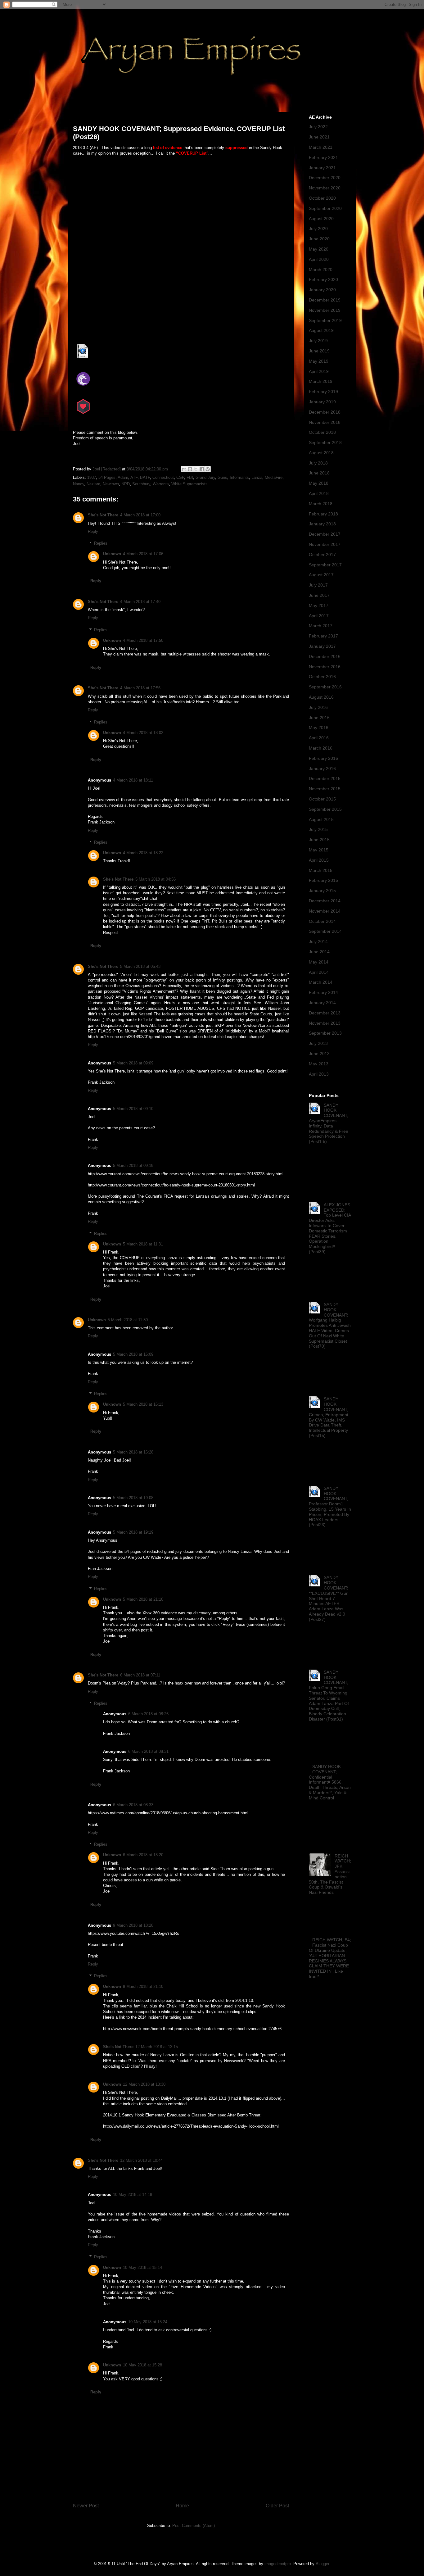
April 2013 (319, 1074)
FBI (190, 477)
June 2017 (319, 595)
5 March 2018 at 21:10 (143, 1599)
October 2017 (322, 555)
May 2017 (319, 605)
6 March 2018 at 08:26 (148, 1714)
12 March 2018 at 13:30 (144, 2084)
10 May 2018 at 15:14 (142, 2268)
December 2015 (325, 778)
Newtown (111, 484)
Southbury (141, 484)
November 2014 (325, 911)
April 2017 (319, 616)
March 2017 (321, 626)
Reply (93, 531)
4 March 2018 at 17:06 (143, 554)
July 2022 (318, 127)
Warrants (161, 484)
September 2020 (325, 208)
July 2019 (318, 341)
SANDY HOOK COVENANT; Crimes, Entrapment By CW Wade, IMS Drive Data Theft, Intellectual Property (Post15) (329, 1417)
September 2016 (325, 687)
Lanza (257, 477)
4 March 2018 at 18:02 (143, 733)
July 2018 (318, 463)
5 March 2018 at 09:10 (133, 1109)
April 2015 (319, 860)
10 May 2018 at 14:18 (133, 2195)
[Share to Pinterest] (208, 469)
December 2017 (325, 534)
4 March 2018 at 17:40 (140, 602)
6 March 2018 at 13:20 (143, 1855)
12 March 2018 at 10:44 (141, 2160)
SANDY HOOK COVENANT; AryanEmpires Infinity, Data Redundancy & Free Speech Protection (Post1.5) (329, 1123)
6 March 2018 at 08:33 (133, 1805)
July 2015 (318, 829)
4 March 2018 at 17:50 (143, 640)
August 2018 (321, 453)
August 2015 (321, 819)
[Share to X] (196, 469)
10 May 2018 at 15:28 (142, 2365)
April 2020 (319, 259)
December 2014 (325, 901)
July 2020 (318, 229)
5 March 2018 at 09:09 (133, 1063)
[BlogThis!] (190, 469)
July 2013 (318, 1043)
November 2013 (325, 1023)
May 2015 (319, 850)
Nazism (93, 484)
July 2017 (318, 585)
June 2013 (319, 1054)
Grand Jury (205, 477)
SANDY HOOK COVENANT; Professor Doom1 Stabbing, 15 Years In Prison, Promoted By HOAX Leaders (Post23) (330, 1507)
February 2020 (323, 279)
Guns (222, 477)
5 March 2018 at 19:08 (133, 1498)
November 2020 (325, 188)
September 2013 (325, 1033)
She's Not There (103, 515)
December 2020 (325, 178)
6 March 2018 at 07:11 (140, 1675)
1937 (92, 477)
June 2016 (319, 718)
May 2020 (319, 249)
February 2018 (323, 514)
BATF (145, 477)
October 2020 (322, 198)
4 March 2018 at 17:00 (140, 515)
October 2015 (322, 799)
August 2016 (321, 697)
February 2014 (323, 992)
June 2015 (319, 840)
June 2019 (319, 351)
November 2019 (325, 310)
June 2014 (319, 952)
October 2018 (322, 432)
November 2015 (325, 789)
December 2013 (325, 1013)
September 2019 (325, 320)
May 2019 (319, 361)
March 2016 (321, 748)
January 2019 (322, 402)
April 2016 (319, 738)
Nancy (79, 484)
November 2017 (325, 544)
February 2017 (323, 636)
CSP (180, 477)
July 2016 (318, 707)
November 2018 (325, 422)
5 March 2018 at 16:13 (143, 1404)
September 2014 (325, 931)
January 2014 (322, 1003)
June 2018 (319, 473)
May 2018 (319, 483)
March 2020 (321, 270)
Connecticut (163, 477)
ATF (134, 477)
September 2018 (325, 442)
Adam (123, 477)
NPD (126, 484)
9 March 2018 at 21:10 (143, 1986)
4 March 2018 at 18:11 (133, 780)
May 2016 (319, 728)
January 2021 (322, 168)
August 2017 (321, 575)
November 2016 (325, 667)
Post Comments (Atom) (194, 2526)
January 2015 (322, 891)
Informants (239, 477)
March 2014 (321, 982)
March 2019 (321, 381)
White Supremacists (189, 484)
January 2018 (322, 524)
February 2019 (323, 392)
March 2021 (321, 147)
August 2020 (321, 219)
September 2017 (325, 565)
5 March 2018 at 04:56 (156, 879)
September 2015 (325, 809)
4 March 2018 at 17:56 (140, 688)
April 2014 (319, 972)
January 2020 (322, 290)
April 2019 (319, 371)
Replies (101, 543)
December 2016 (325, 656)
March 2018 (321, 504)
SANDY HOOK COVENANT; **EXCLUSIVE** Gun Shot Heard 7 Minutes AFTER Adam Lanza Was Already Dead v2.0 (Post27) (329, 1598)
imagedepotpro (278, 2564)
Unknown (112, 554)
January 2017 (322, 646)
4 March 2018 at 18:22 (143, 853)
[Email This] (184, 469)
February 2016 (323, 758)
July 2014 (318, 941)
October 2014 (322, 921)
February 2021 (323, 157)
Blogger (322, 2564)
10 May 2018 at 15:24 (148, 2322)
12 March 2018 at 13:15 (157, 2047)
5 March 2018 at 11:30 (128, 1320)
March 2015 (321, 870)
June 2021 (319, 137)
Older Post (277, 2506)
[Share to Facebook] (202, 469)
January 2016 (322, 769)
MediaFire (274, 477)
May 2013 (319, 1064)
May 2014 (319, 962)
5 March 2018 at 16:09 (133, 1354)
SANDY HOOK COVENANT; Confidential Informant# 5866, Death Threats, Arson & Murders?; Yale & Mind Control (330, 1782)
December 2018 (325, 412)
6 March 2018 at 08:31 (148, 1751)
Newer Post (86, 2506)
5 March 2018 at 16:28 (133, 1452)
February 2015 (323, 880)
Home (182, 2506)
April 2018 (319, 493)
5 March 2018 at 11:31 (143, 1244)
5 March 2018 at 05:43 (140, 966)
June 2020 (319, 239)
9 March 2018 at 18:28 (133, 1925)
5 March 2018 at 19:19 (133, 1532)
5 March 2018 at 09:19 (133, 1166)
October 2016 (322, 677)
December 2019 (325, 300)
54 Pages (107, 477)
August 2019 (321, 330)
